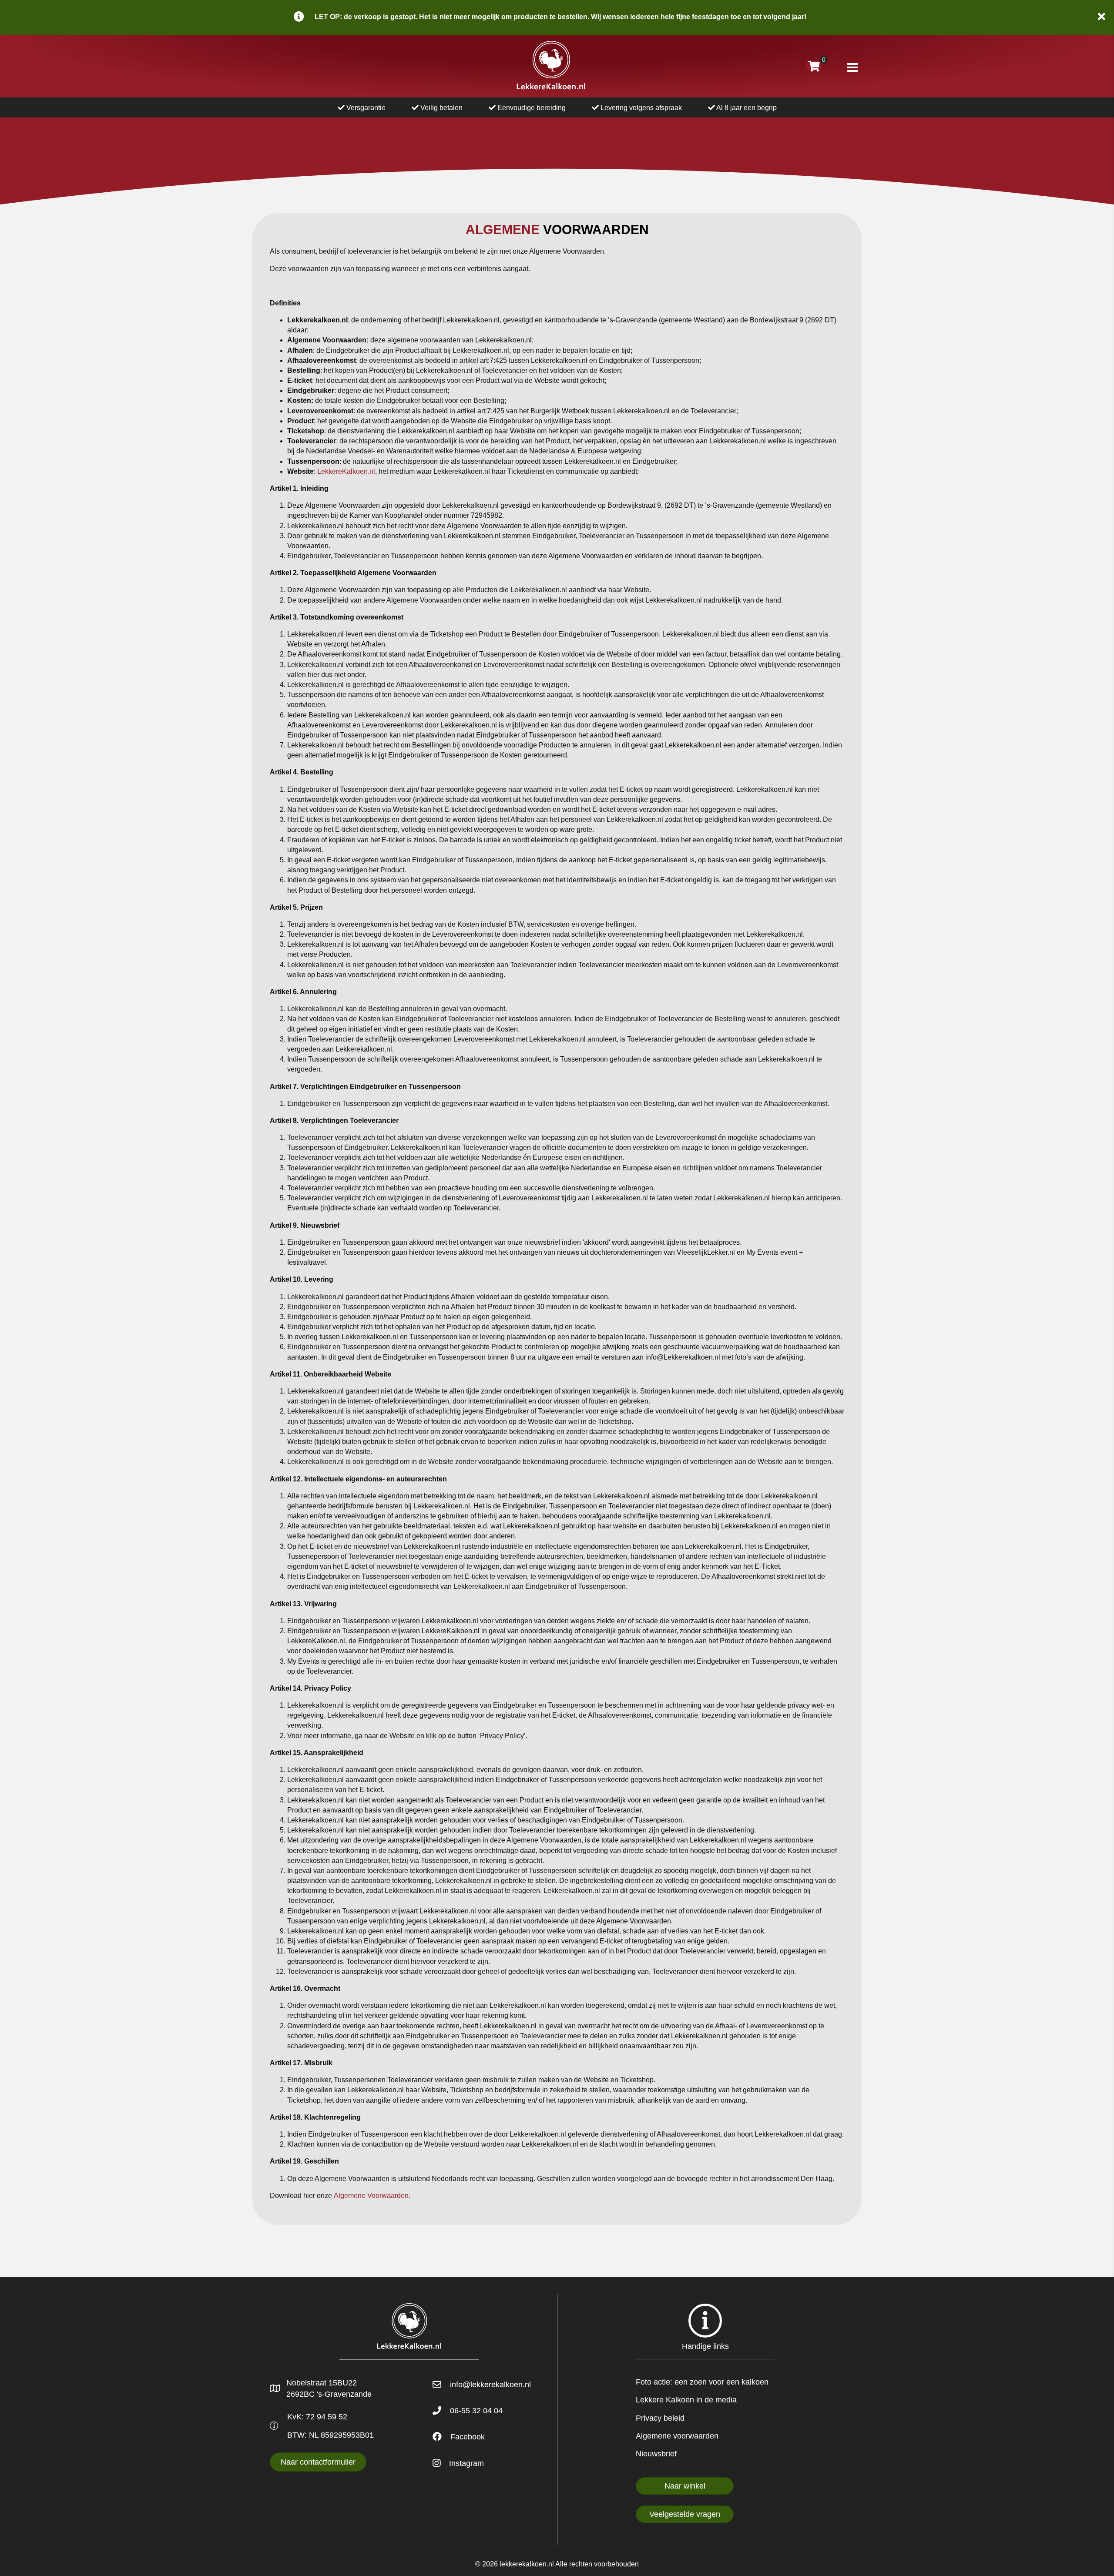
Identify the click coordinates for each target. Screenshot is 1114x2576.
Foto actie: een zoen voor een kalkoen (702, 2382)
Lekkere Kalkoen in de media (686, 2400)
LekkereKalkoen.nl (346, 471)
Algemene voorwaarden (677, 2436)
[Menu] (852, 67)
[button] (1103, 17)
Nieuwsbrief (656, 2454)
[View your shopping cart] (814, 66)
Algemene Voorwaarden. (372, 2196)
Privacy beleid (660, 2418)
